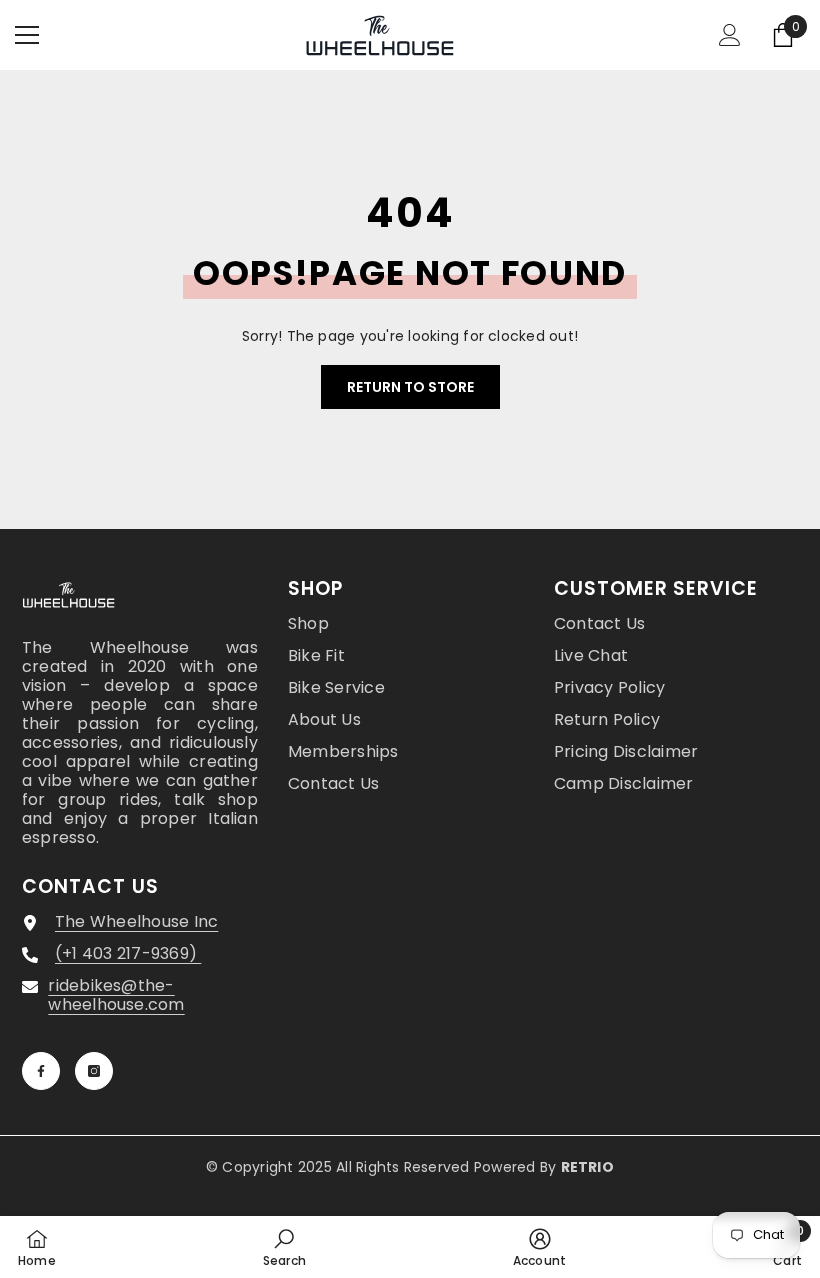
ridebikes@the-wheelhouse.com (116, 995)
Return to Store (410, 387)
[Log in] (730, 35)
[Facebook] (41, 1071)
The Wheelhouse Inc (136, 921)
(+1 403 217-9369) (128, 953)
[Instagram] (94, 1071)
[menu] (27, 35)
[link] (284, 1247)
